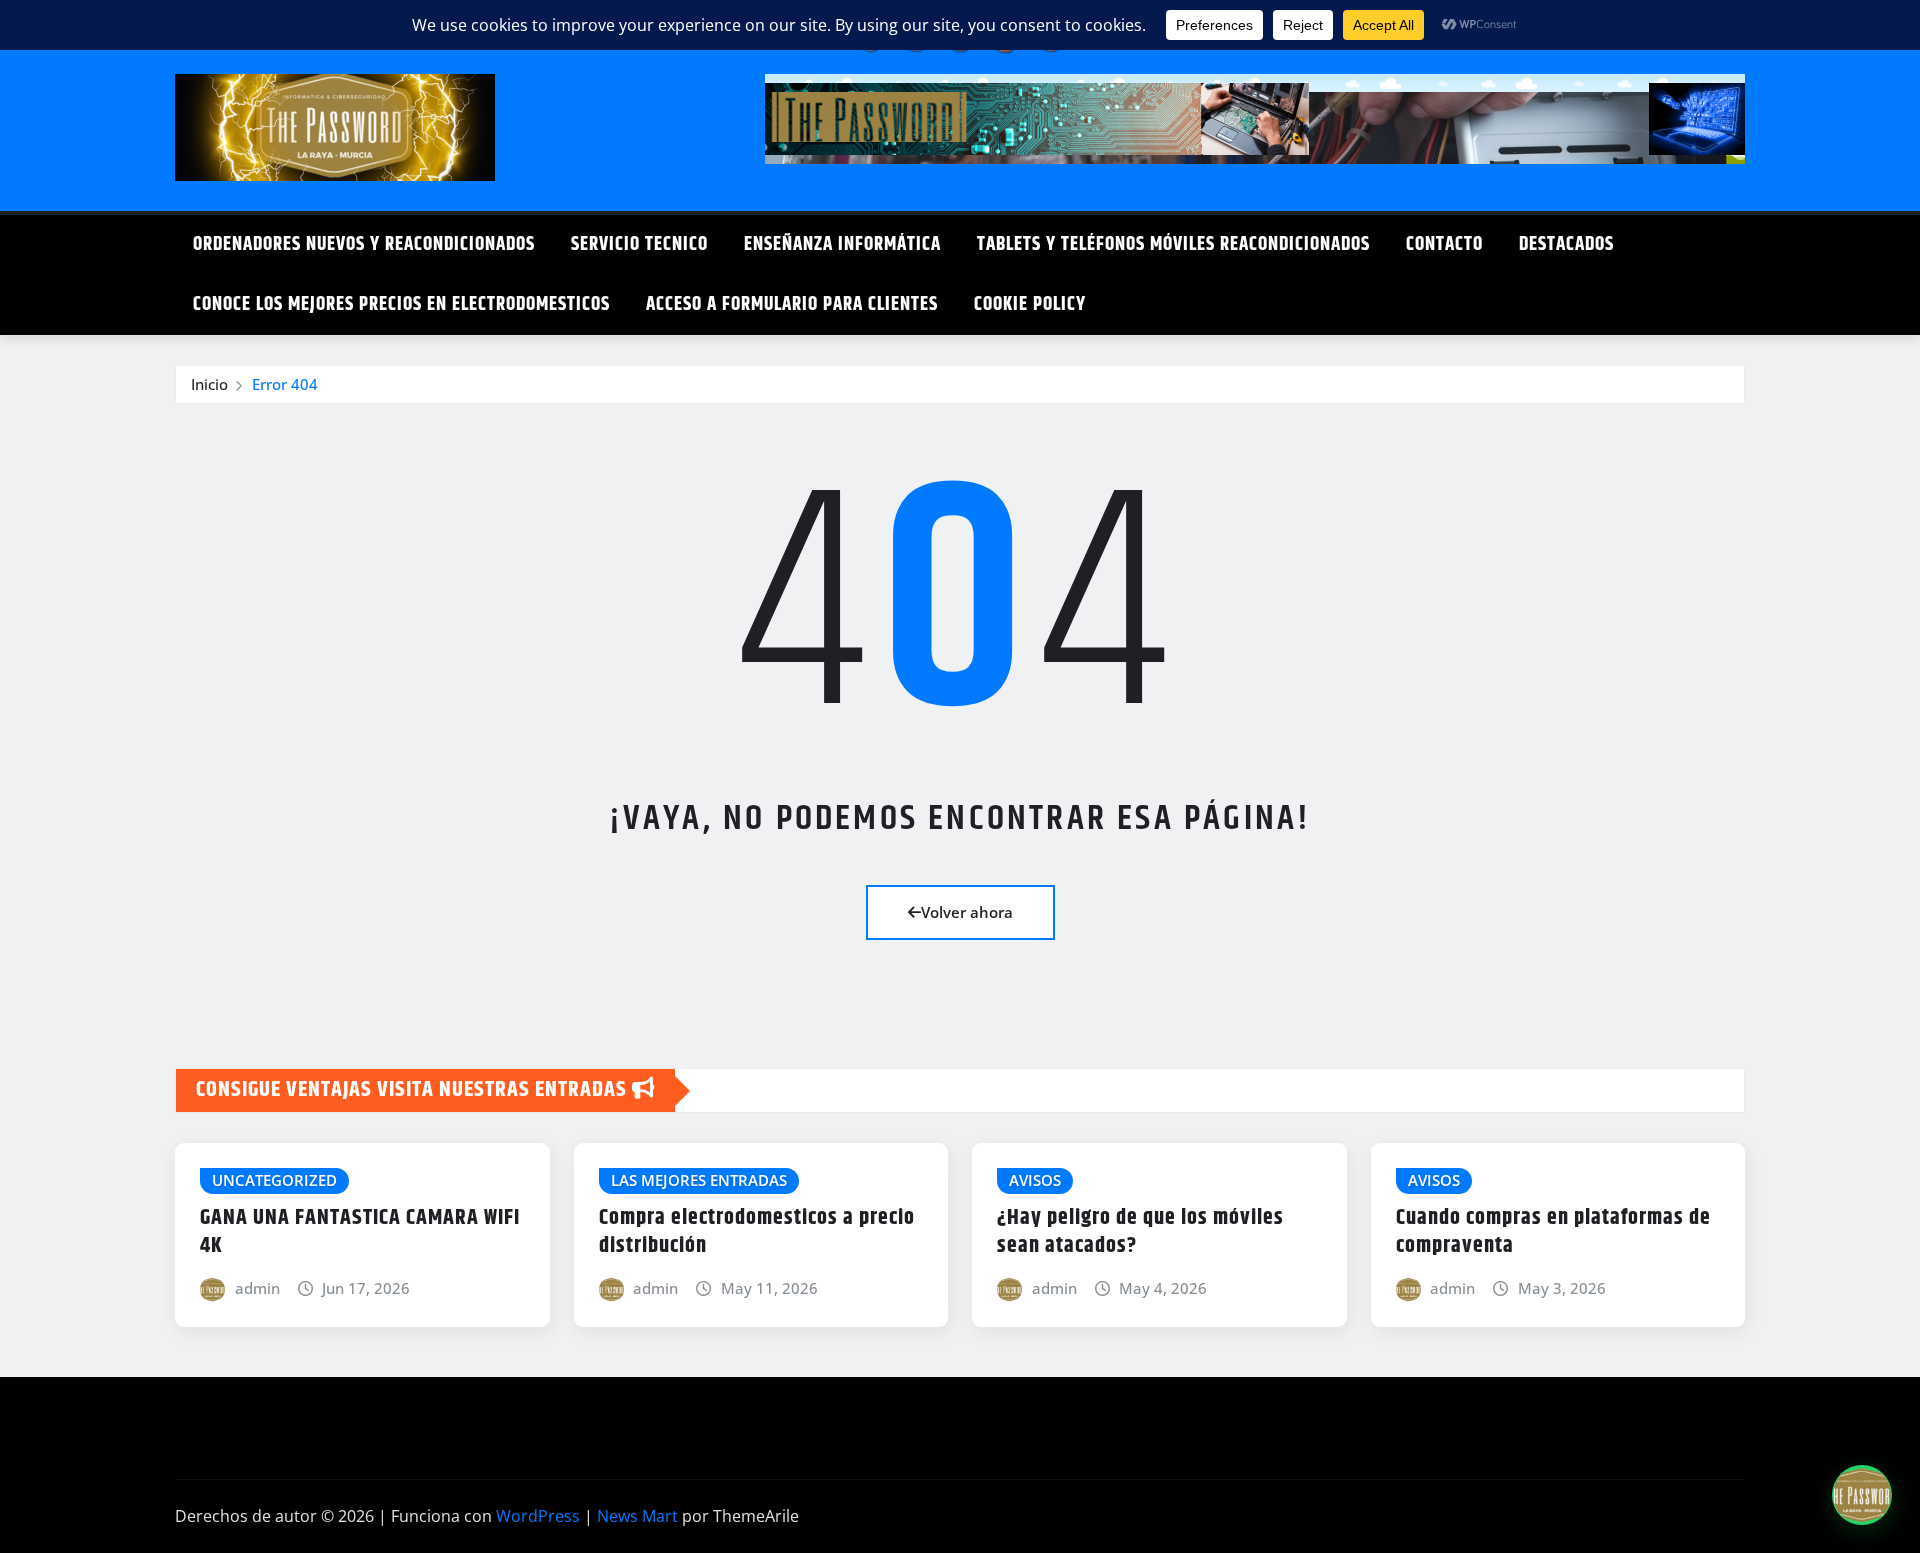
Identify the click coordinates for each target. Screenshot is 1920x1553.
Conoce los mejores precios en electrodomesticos (401, 304)
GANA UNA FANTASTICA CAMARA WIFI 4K (360, 1232)
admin (257, 1288)
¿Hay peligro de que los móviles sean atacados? (1140, 1232)
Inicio (209, 384)
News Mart (637, 1516)
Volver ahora (967, 912)
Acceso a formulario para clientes (792, 304)
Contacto (1444, 244)
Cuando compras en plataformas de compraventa (1553, 1232)
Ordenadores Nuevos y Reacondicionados (364, 244)
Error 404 (285, 384)
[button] (1862, 1495)
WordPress (538, 1516)
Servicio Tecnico (639, 244)
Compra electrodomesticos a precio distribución (757, 1232)
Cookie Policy (1030, 304)
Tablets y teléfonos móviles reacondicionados (1173, 244)
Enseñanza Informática (842, 244)
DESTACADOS (1566, 244)
